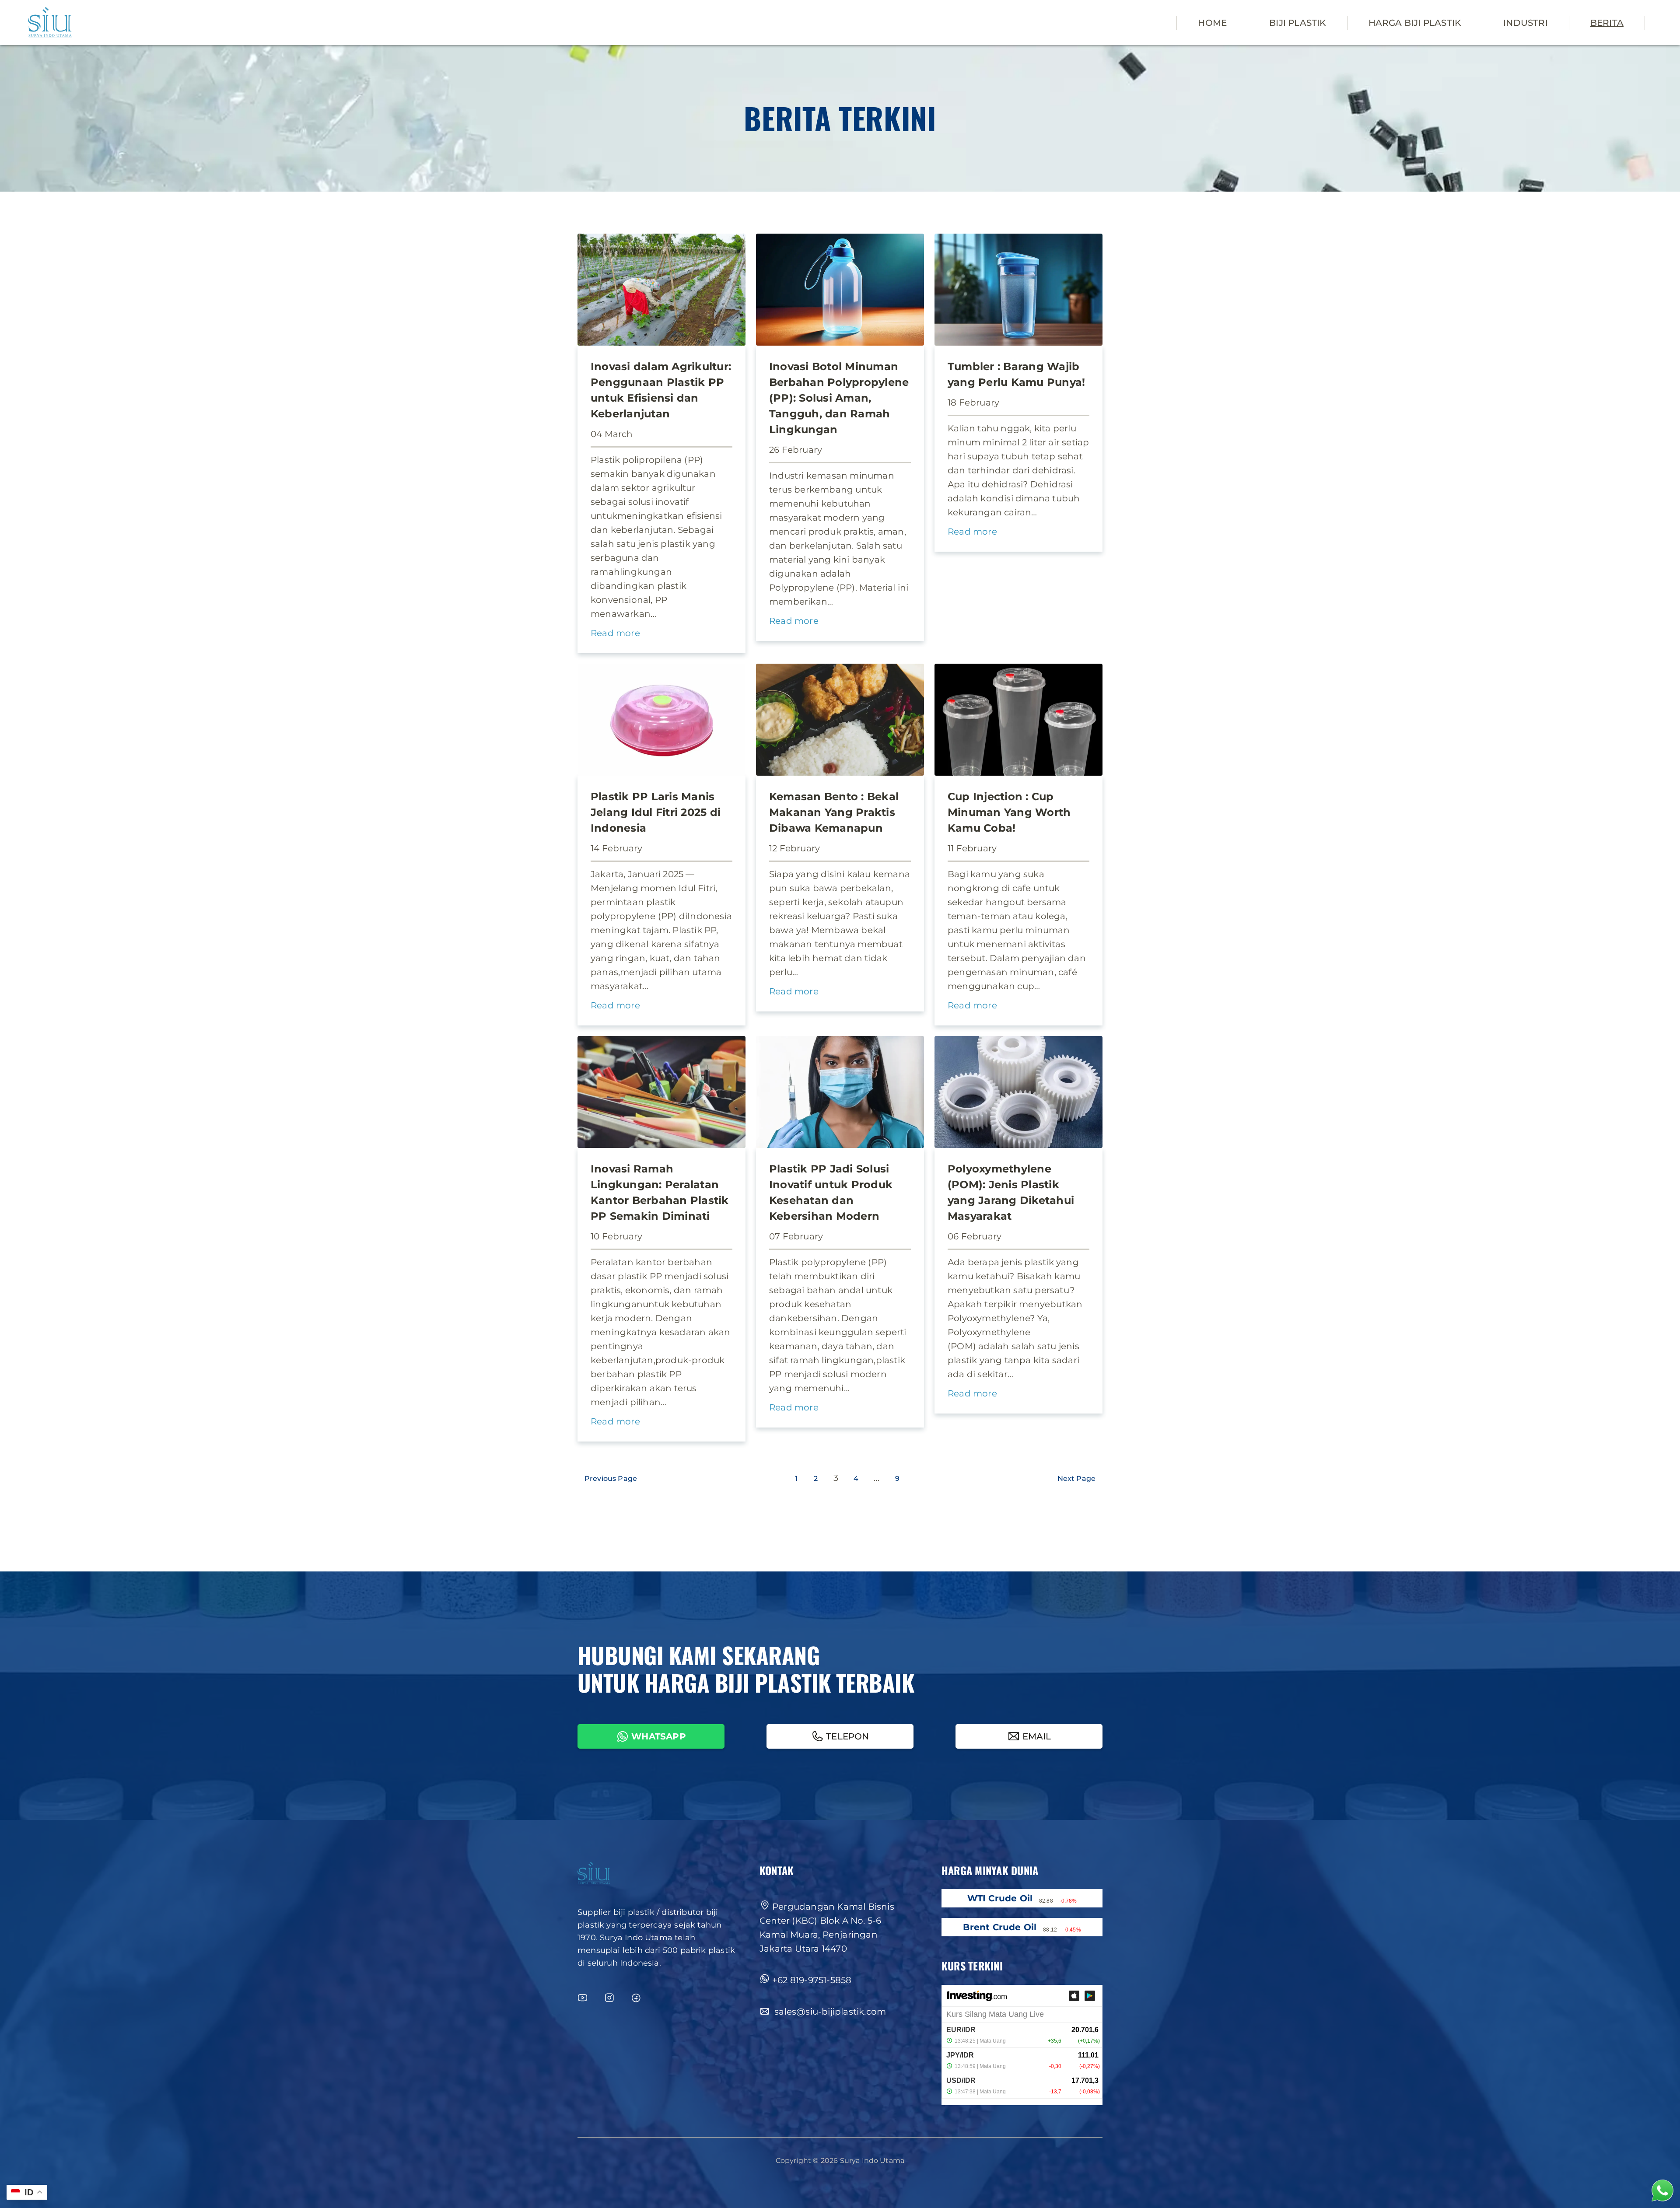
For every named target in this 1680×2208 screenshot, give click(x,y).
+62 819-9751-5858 (812, 1980)
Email (1037, 1736)
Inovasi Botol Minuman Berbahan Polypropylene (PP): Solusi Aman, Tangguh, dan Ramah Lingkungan (839, 398)
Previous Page (611, 1478)
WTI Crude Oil (1000, 1898)
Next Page (1076, 1478)
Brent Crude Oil (1000, 1927)
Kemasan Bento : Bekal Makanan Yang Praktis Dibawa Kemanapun (834, 812)
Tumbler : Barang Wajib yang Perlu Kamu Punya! (1016, 374)
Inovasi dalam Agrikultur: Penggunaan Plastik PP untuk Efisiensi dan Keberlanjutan (661, 390)
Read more (615, 634)
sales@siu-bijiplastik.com (829, 2012)
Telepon (847, 1736)
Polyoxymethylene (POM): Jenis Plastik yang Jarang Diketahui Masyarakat (1011, 1192)
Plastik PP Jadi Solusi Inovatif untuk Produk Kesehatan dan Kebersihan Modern (831, 1192)
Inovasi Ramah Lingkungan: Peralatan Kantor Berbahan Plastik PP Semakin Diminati (660, 1192)
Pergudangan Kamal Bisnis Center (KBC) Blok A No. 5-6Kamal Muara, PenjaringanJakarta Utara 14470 (827, 1928)
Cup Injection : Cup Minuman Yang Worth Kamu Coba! (1009, 812)
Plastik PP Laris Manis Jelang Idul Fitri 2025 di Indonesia (656, 812)
